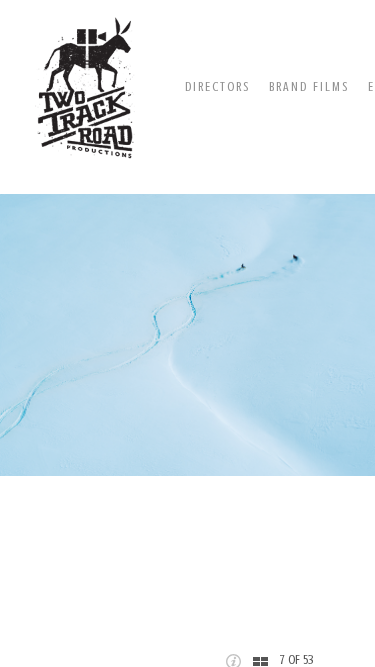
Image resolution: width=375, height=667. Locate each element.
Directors (217, 86)
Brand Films (309, 86)
